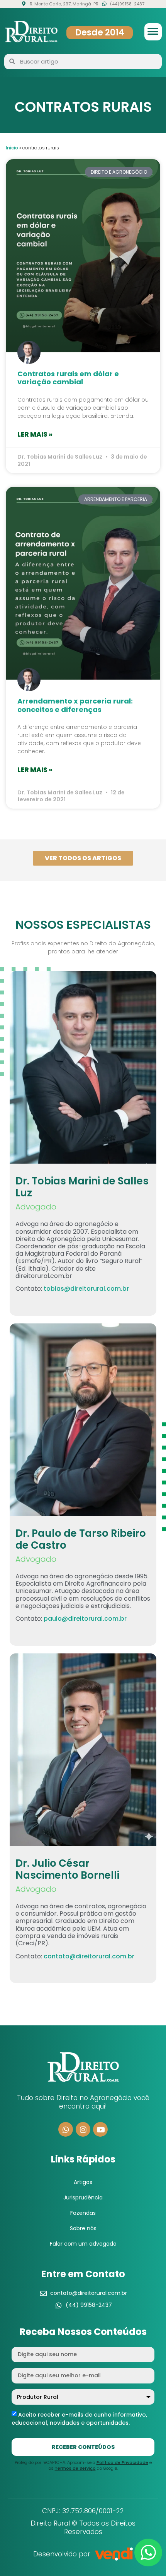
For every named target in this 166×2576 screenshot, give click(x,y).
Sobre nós (83, 2228)
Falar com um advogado (83, 2244)
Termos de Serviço (75, 2468)
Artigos (83, 2182)
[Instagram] (83, 2129)
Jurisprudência (83, 2197)
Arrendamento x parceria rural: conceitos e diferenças (75, 705)
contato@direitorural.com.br (89, 1956)
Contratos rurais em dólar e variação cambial (68, 378)
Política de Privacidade (122, 2462)
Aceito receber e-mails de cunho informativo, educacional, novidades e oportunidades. (79, 2419)
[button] (153, 32)
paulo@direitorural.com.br (85, 1619)
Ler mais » (35, 434)
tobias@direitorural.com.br (86, 1289)
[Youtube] (100, 2129)
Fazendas (83, 2213)
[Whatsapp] (66, 2129)
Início (12, 148)
